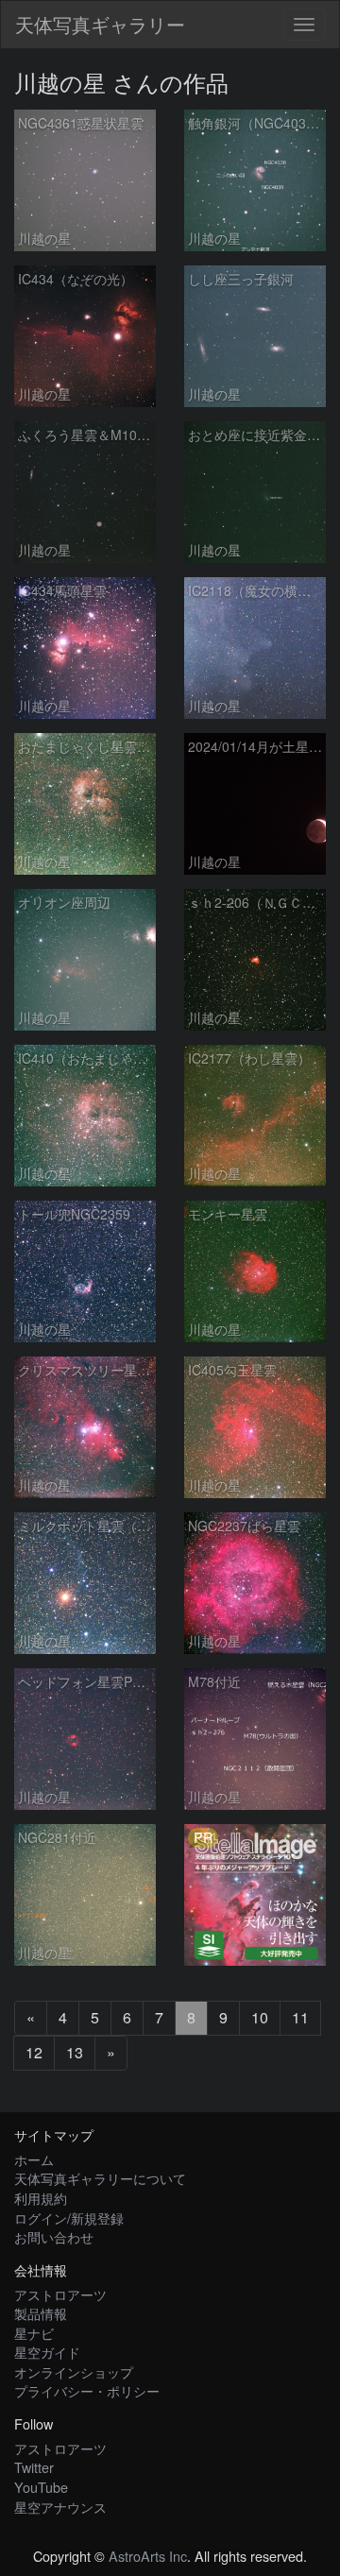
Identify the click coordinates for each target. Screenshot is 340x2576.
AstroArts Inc (148, 2556)
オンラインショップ (74, 2371)
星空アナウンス (60, 2507)
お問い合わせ (54, 2236)
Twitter (34, 2467)
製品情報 (41, 2313)
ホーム (34, 2159)
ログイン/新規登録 (69, 2218)
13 (75, 2052)
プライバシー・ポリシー (87, 2390)
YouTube (41, 2487)
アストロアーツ (60, 2294)
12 (34, 2052)
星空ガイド (47, 2352)
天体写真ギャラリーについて (100, 2178)
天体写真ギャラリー (100, 24)
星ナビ (34, 2333)
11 (300, 2017)
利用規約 (41, 2198)
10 (260, 2017)
